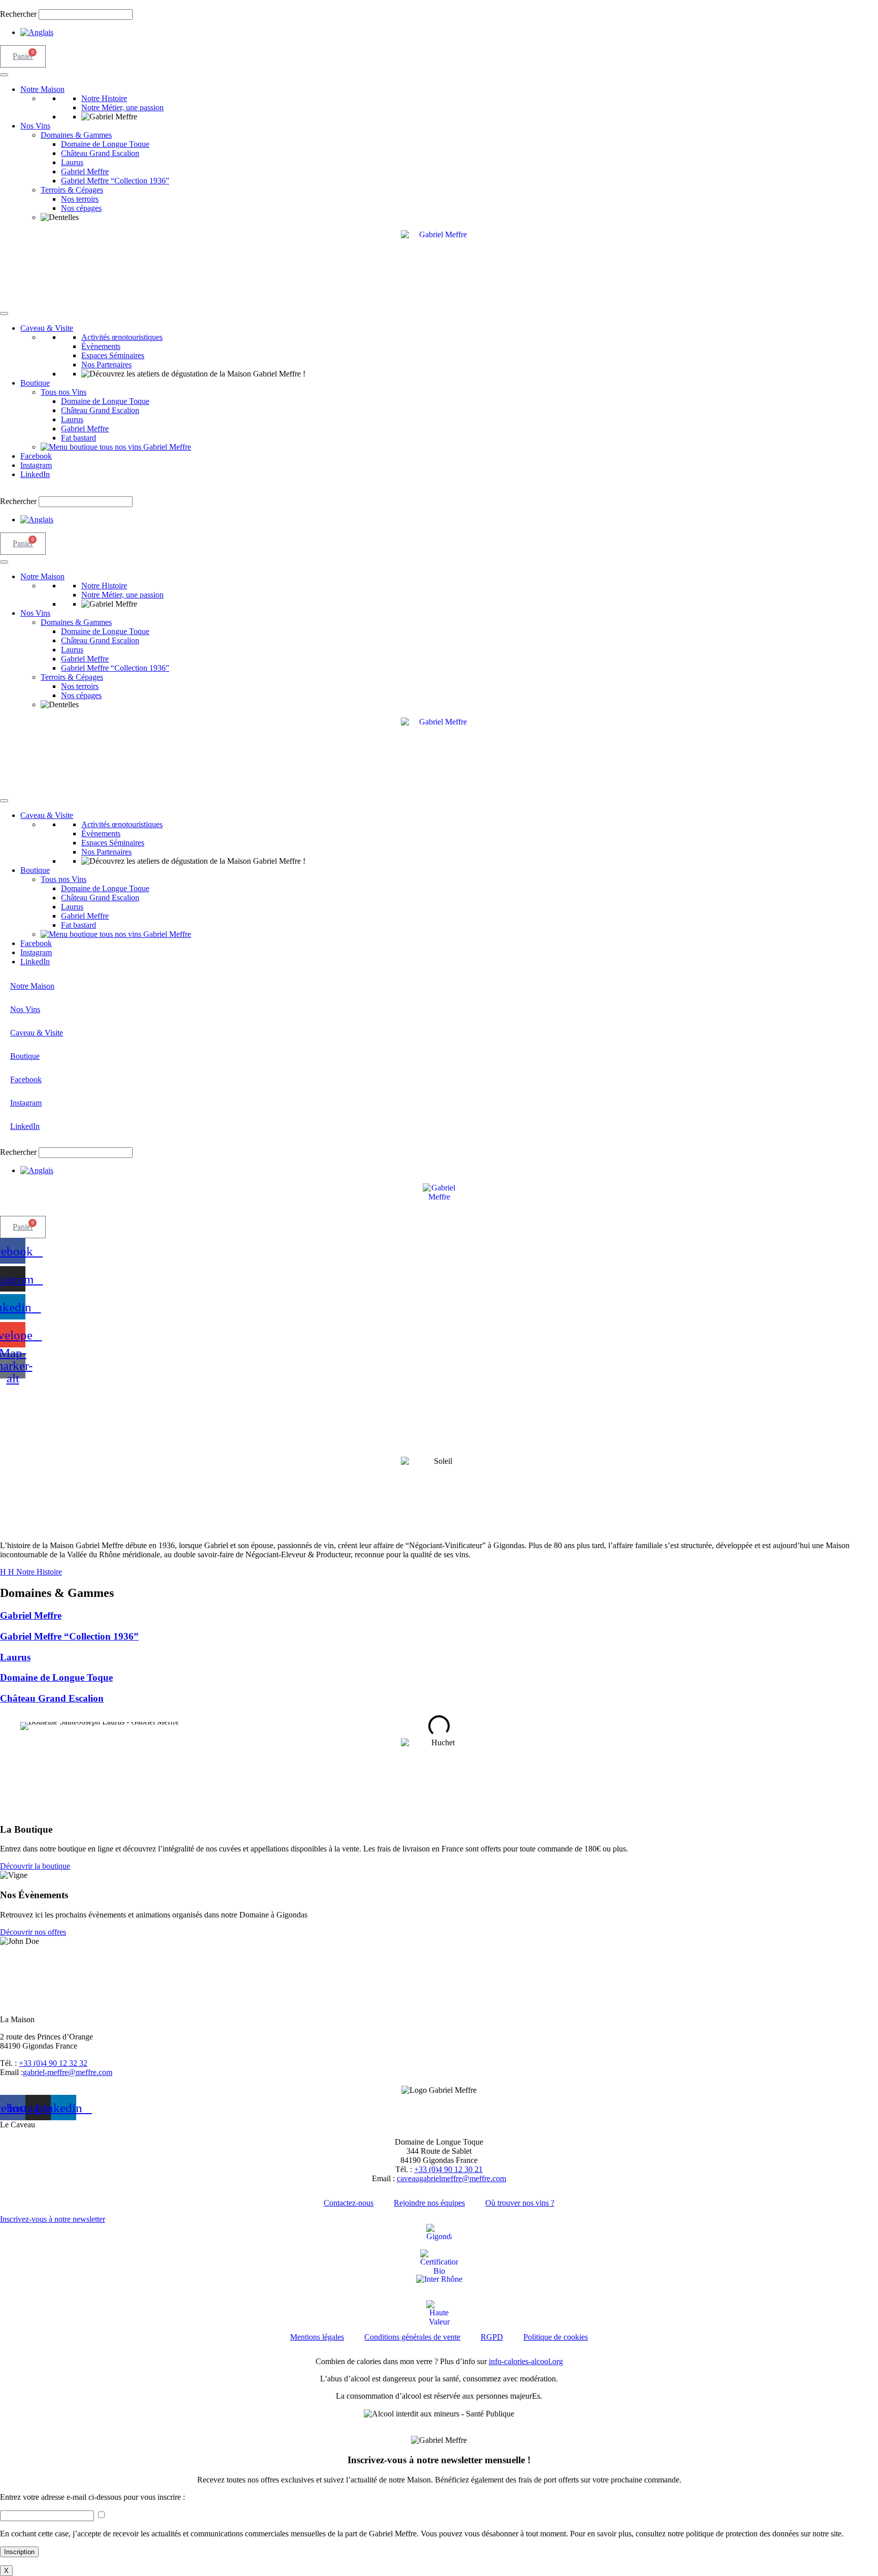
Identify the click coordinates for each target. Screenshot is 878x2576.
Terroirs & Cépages (72, 190)
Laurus (72, 162)
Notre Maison (42, 89)
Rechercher (19, 14)
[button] (439, 5)
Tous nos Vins (64, 392)
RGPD (492, 2337)
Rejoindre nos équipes (429, 2203)
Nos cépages (81, 208)
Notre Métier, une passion (122, 107)
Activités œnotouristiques (122, 337)
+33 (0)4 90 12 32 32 (53, 2063)
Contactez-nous (349, 2203)
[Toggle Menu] (4, 75)
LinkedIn (35, 474)
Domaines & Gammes (76, 135)
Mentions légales (317, 2337)
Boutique (35, 383)
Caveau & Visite (47, 328)
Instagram (36, 465)
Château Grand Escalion (100, 153)
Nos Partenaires (106, 365)
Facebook (36, 456)
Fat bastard (79, 438)
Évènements (101, 346)
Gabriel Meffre (85, 171)
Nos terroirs (80, 199)
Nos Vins (35, 126)
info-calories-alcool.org (526, 2361)
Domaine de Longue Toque (105, 144)
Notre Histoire (104, 98)
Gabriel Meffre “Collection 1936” (115, 181)
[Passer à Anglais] (37, 32)
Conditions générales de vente (412, 2337)
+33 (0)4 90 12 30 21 (448, 2169)
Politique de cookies (556, 2337)
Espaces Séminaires (113, 355)
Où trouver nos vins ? (520, 2203)
